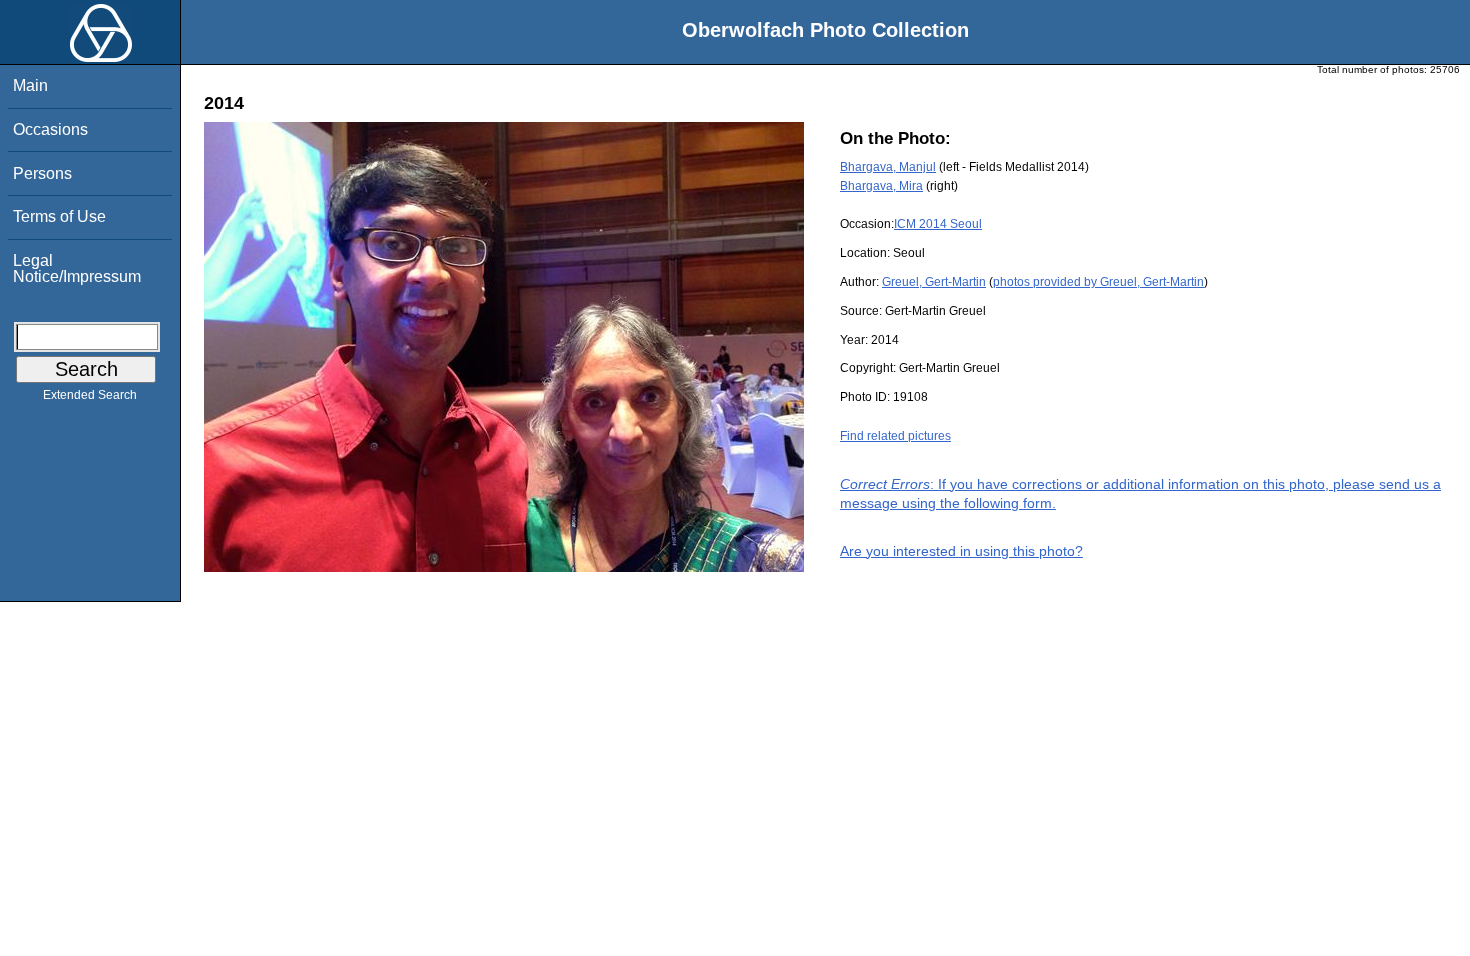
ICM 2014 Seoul (938, 224)
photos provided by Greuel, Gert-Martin (1098, 282)
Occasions (50, 129)
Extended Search (90, 395)
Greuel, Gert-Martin (934, 282)
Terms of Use (59, 216)
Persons (42, 173)
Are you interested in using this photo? (961, 551)
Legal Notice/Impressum (77, 268)
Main (30, 85)
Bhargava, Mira (881, 186)
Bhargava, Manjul (888, 167)
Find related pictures (895, 436)
